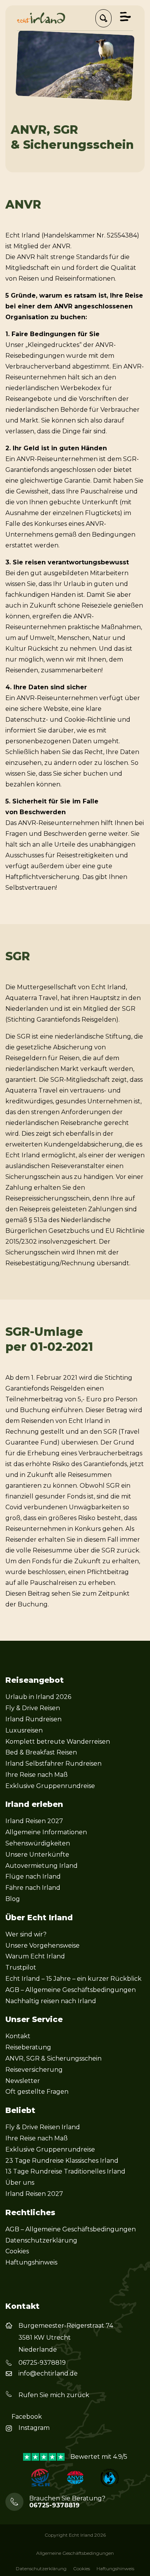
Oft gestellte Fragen (37, 2092)
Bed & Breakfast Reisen (41, 1752)
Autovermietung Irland (42, 1866)
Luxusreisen (24, 1730)
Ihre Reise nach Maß (37, 1775)
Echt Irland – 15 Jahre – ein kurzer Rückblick (73, 1979)
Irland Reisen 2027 (34, 1821)
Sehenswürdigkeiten (38, 1843)
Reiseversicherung (34, 2070)
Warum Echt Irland (35, 1956)
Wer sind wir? (26, 1934)
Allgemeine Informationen (46, 1832)
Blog (13, 1899)
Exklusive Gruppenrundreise (50, 1786)
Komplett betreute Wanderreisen (58, 1742)
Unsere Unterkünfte (37, 1855)
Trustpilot (21, 1967)
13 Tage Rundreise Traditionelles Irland (65, 2171)
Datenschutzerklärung (41, 2240)
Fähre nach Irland (33, 1888)
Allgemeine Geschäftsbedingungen (75, 2553)
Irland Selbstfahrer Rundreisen (53, 1764)
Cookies (17, 2251)
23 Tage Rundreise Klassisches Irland (62, 2161)
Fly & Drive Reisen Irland (43, 2127)
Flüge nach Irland (33, 1876)
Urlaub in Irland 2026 (38, 1697)
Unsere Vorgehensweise (42, 1945)
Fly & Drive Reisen (33, 1708)
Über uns (20, 2183)
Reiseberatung (28, 2047)
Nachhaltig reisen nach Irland (51, 2001)
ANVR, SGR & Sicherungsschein (53, 2058)
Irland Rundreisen (33, 1719)
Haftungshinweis (31, 2262)
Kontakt (18, 2036)
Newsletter (23, 2081)
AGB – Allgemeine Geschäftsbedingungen (71, 1990)
